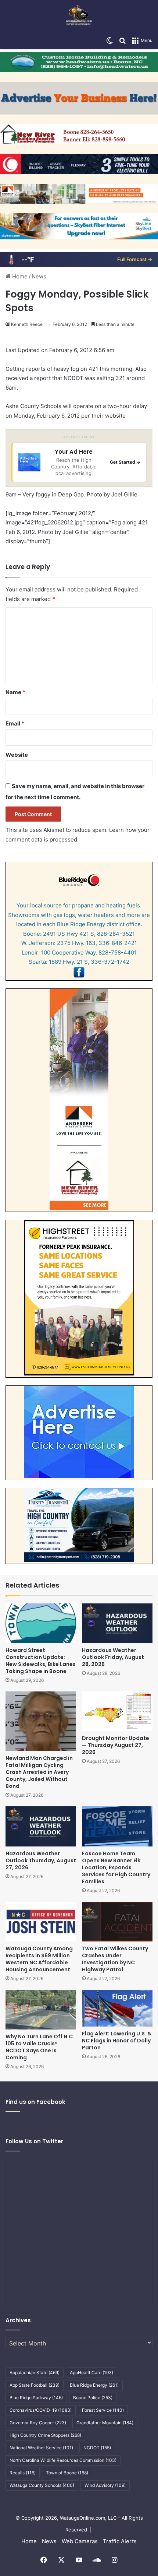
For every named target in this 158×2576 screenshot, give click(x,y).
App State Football (35, 2385)
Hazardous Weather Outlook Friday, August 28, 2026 (113, 1657)
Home (19, 276)
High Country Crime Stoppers (45, 2435)
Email (15, 723)
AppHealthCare (91, 2373)
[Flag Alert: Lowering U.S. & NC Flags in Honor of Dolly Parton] (117, 2008)
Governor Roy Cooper (38, 2423)
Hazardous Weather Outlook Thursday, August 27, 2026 (41, 1860)
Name (15, 692)
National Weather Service (41, 2448)
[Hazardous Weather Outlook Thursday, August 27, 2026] (41, 1826)
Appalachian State (35, 2373)
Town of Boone (67, 2473)
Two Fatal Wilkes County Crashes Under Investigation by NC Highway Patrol (115, 1959)
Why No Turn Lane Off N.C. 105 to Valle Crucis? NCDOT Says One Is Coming (40, 2047)
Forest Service (103, 2410)
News (39, 276)
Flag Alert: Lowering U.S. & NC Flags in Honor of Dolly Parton (117, 2041)
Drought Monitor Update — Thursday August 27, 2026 (116, 1745)
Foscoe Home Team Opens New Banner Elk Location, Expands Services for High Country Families (116, 1867)
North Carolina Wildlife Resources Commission (63, 2460)
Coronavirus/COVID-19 (41, 2410)
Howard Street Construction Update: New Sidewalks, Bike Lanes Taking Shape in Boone (41, 1661)
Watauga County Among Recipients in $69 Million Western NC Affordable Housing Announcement (39, 1959)
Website (17, 755)
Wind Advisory (105, 2485)
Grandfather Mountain (105, 2423)
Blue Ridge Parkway (36, 2398)
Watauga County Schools (42, 2485)
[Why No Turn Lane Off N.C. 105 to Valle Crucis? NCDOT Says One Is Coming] (41, 2010)
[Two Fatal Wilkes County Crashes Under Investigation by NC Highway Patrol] (117, 1922)
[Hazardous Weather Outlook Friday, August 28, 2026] (117, 1623)
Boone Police (93, 2398)
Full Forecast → (135, 259)
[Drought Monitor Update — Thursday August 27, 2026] (117, 1711)
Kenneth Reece (27, 324)
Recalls (23, 2473)
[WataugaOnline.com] (79, 16)
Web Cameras (80, 2541)
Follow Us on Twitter (34, 2141)
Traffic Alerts (120, 2541)
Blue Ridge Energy (94, 2385)
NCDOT (97, 2448)
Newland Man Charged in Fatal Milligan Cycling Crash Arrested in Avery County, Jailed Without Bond (39, 1772)
